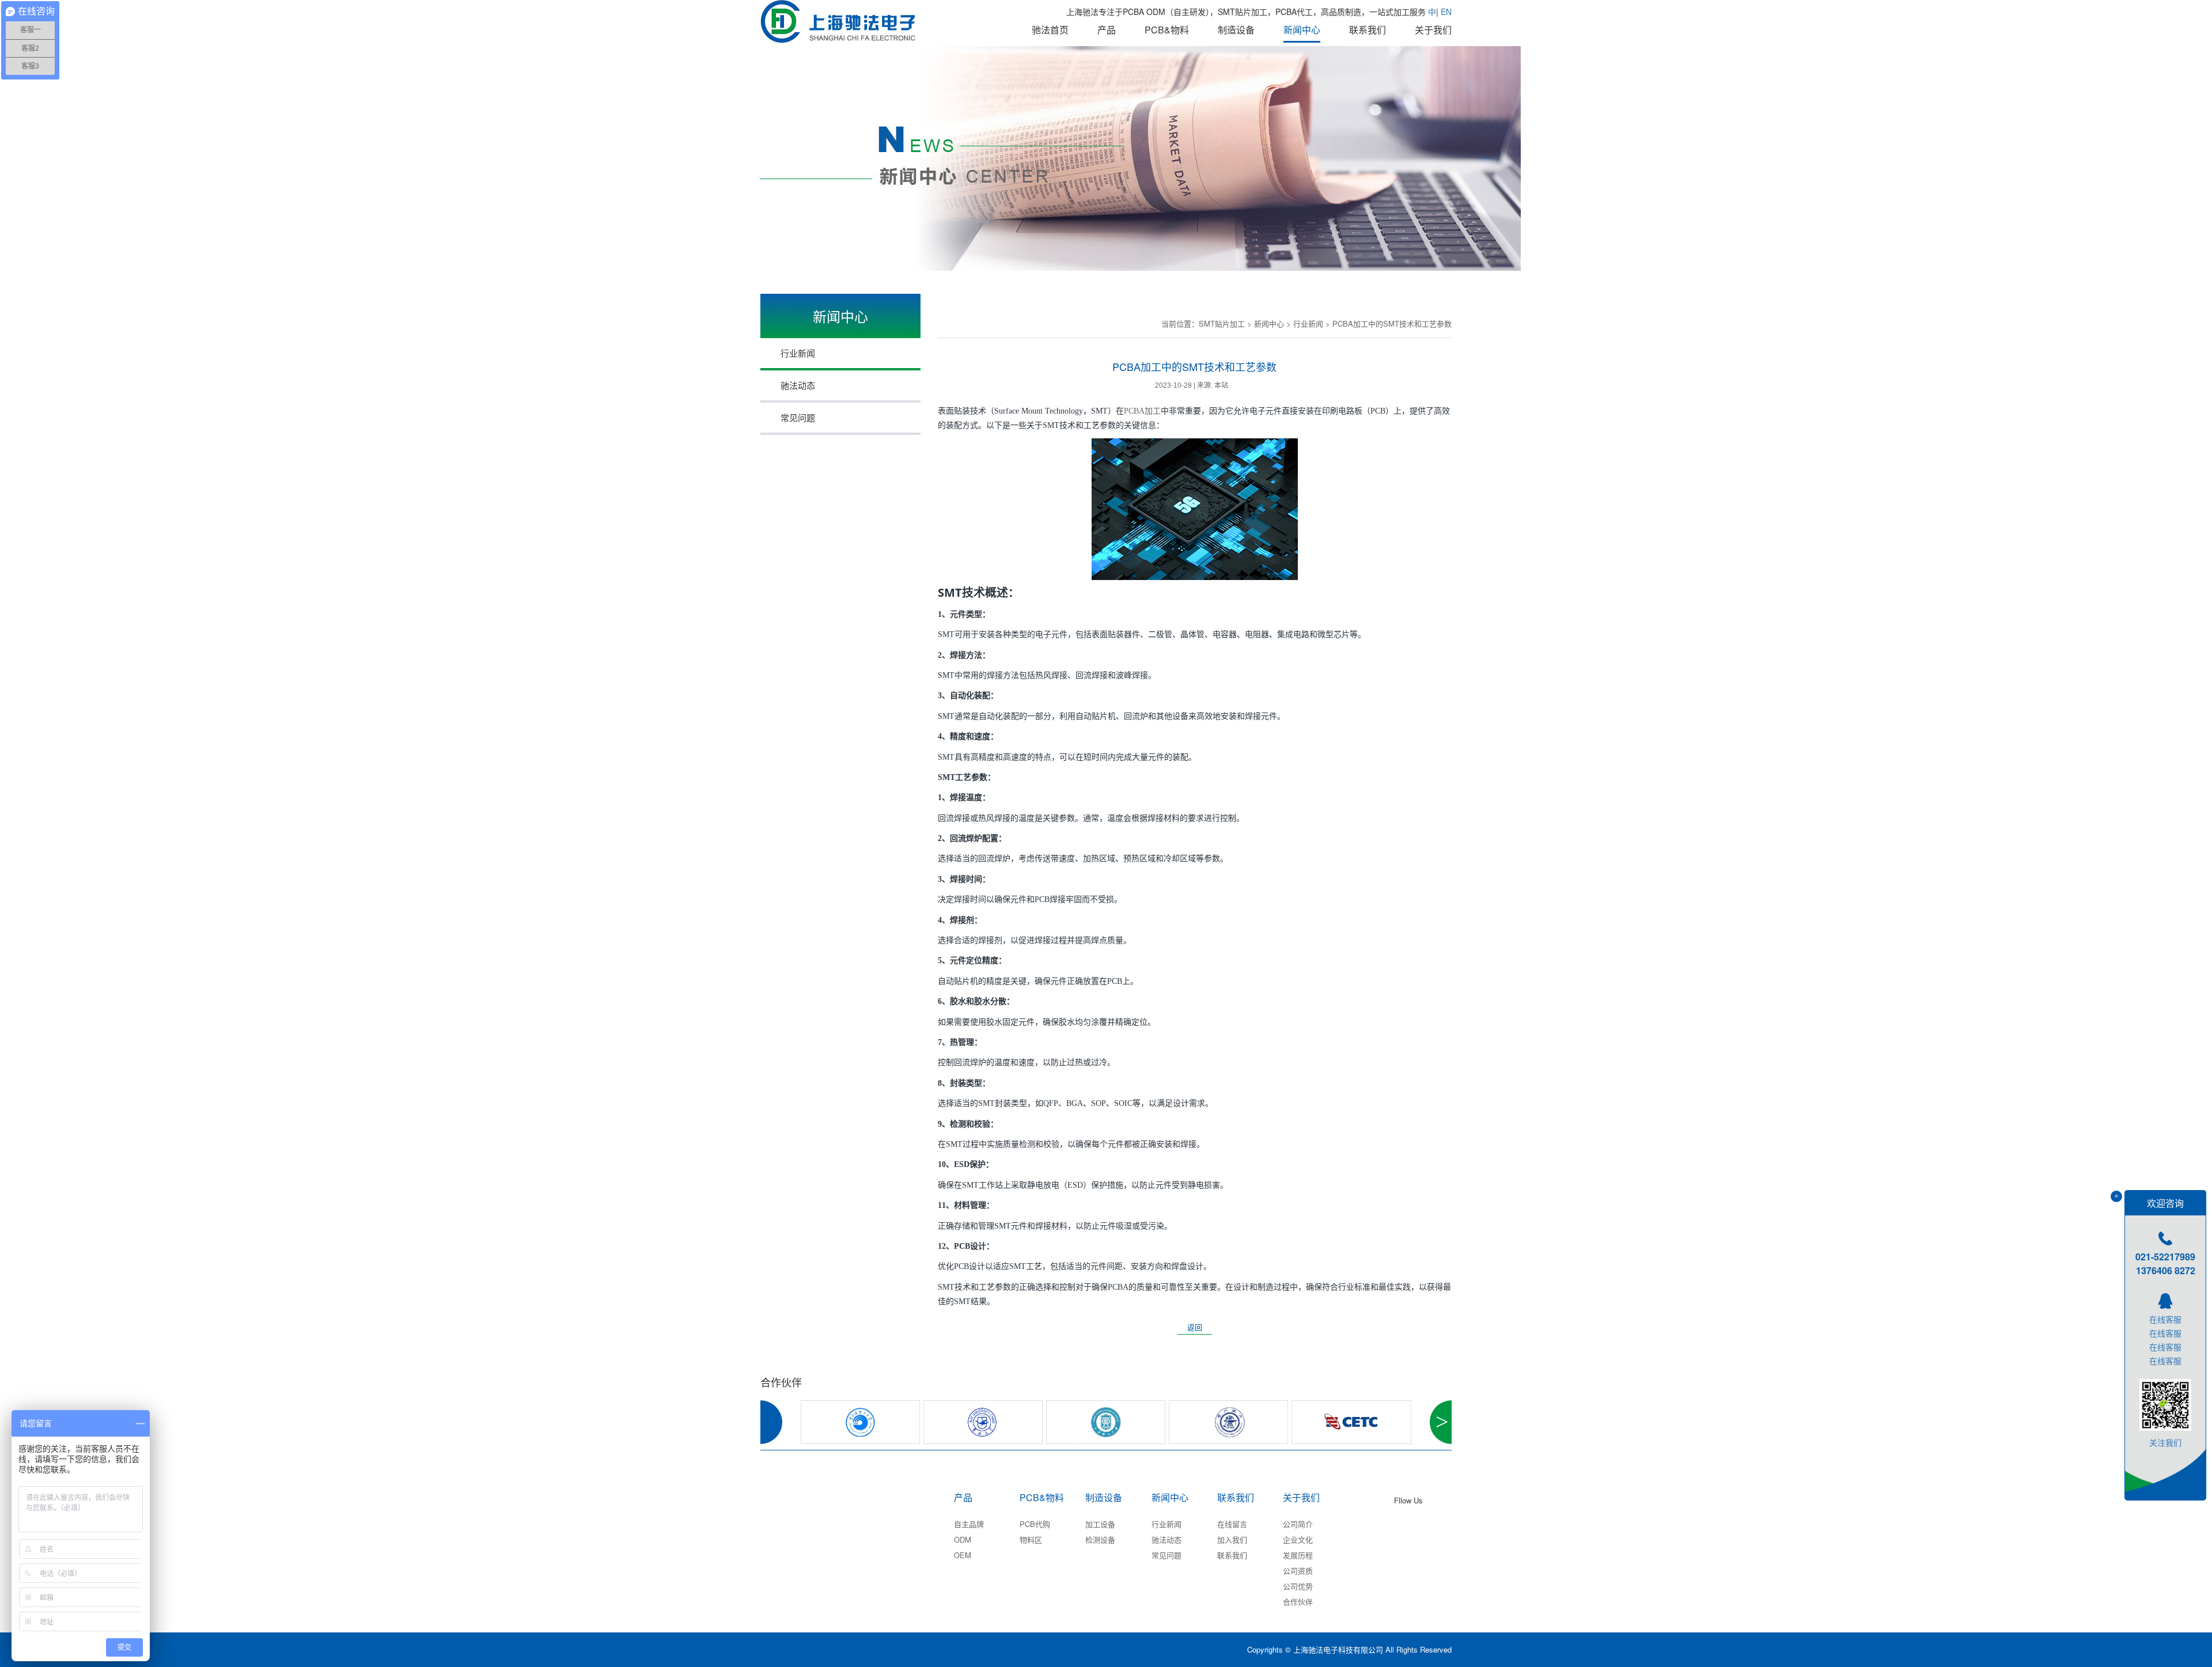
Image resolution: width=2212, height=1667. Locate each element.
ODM (963, 1539)
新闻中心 (1302, 30)
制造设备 (1236, 30)
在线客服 (2165, 1319)
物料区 (1031, 1539)
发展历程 (1298, 1555)
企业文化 (1298, 1539)
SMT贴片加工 (1222, 323)
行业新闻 (1166, 1524)
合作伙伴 (1298, 1602)
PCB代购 (1035, 1524)
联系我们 (1368, 30)
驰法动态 (1166, 1539)
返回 (1195, 1327)
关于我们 (1433, 30)
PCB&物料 (1167, 30)
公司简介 (1298, 1524)
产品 (1107, 30)
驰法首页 (1050, 30)
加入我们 (1232, 1539)
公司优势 (1298, 1586)
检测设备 (1100, 1539)
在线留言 (1232, 1524)
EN (1446, 12)
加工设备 (1100, 1524)
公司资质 (1298, 1571)
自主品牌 (969, 1524)
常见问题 (1166, 1555)
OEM (963, 1555)
